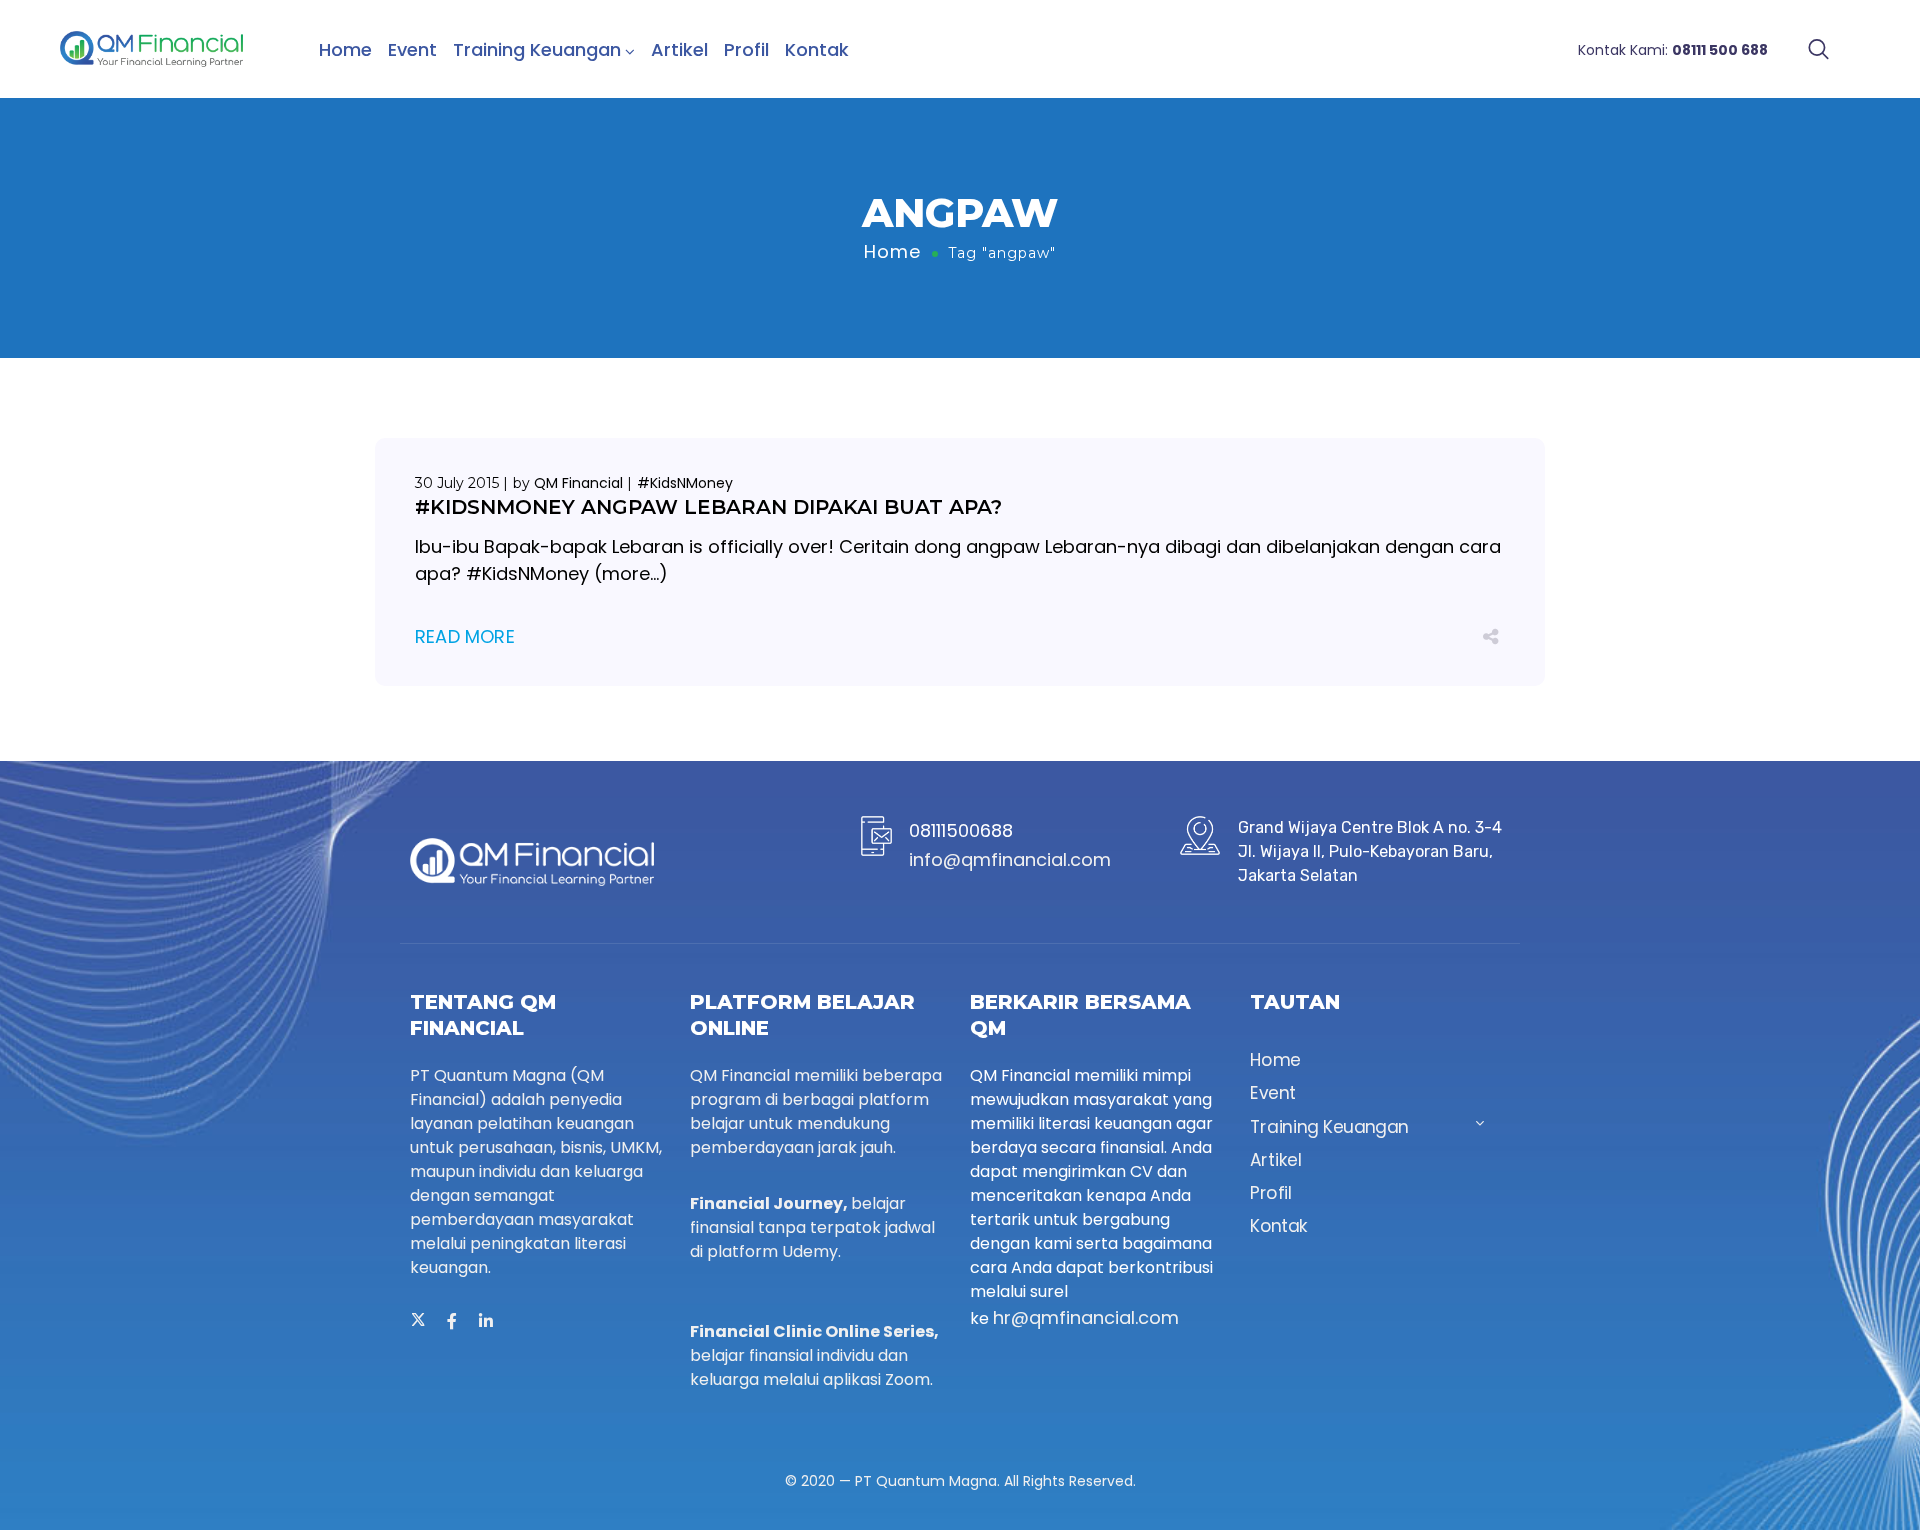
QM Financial (578, 483)
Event (412, 49)
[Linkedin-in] (486, 1321)
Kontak (817, 49)
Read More (465, 636)
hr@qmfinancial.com (1086, 1317)
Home (345, 49)
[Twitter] (418, 1321)
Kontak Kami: (1673, 50)
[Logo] (151, 49)
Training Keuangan (537, 49)
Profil (746, 49)
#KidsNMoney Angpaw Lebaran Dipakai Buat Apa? (708, 507)
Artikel (679, 49)
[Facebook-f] (452, 1321)
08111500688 (961, 830)
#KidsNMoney (685, 483)
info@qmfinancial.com (1010, 859)
